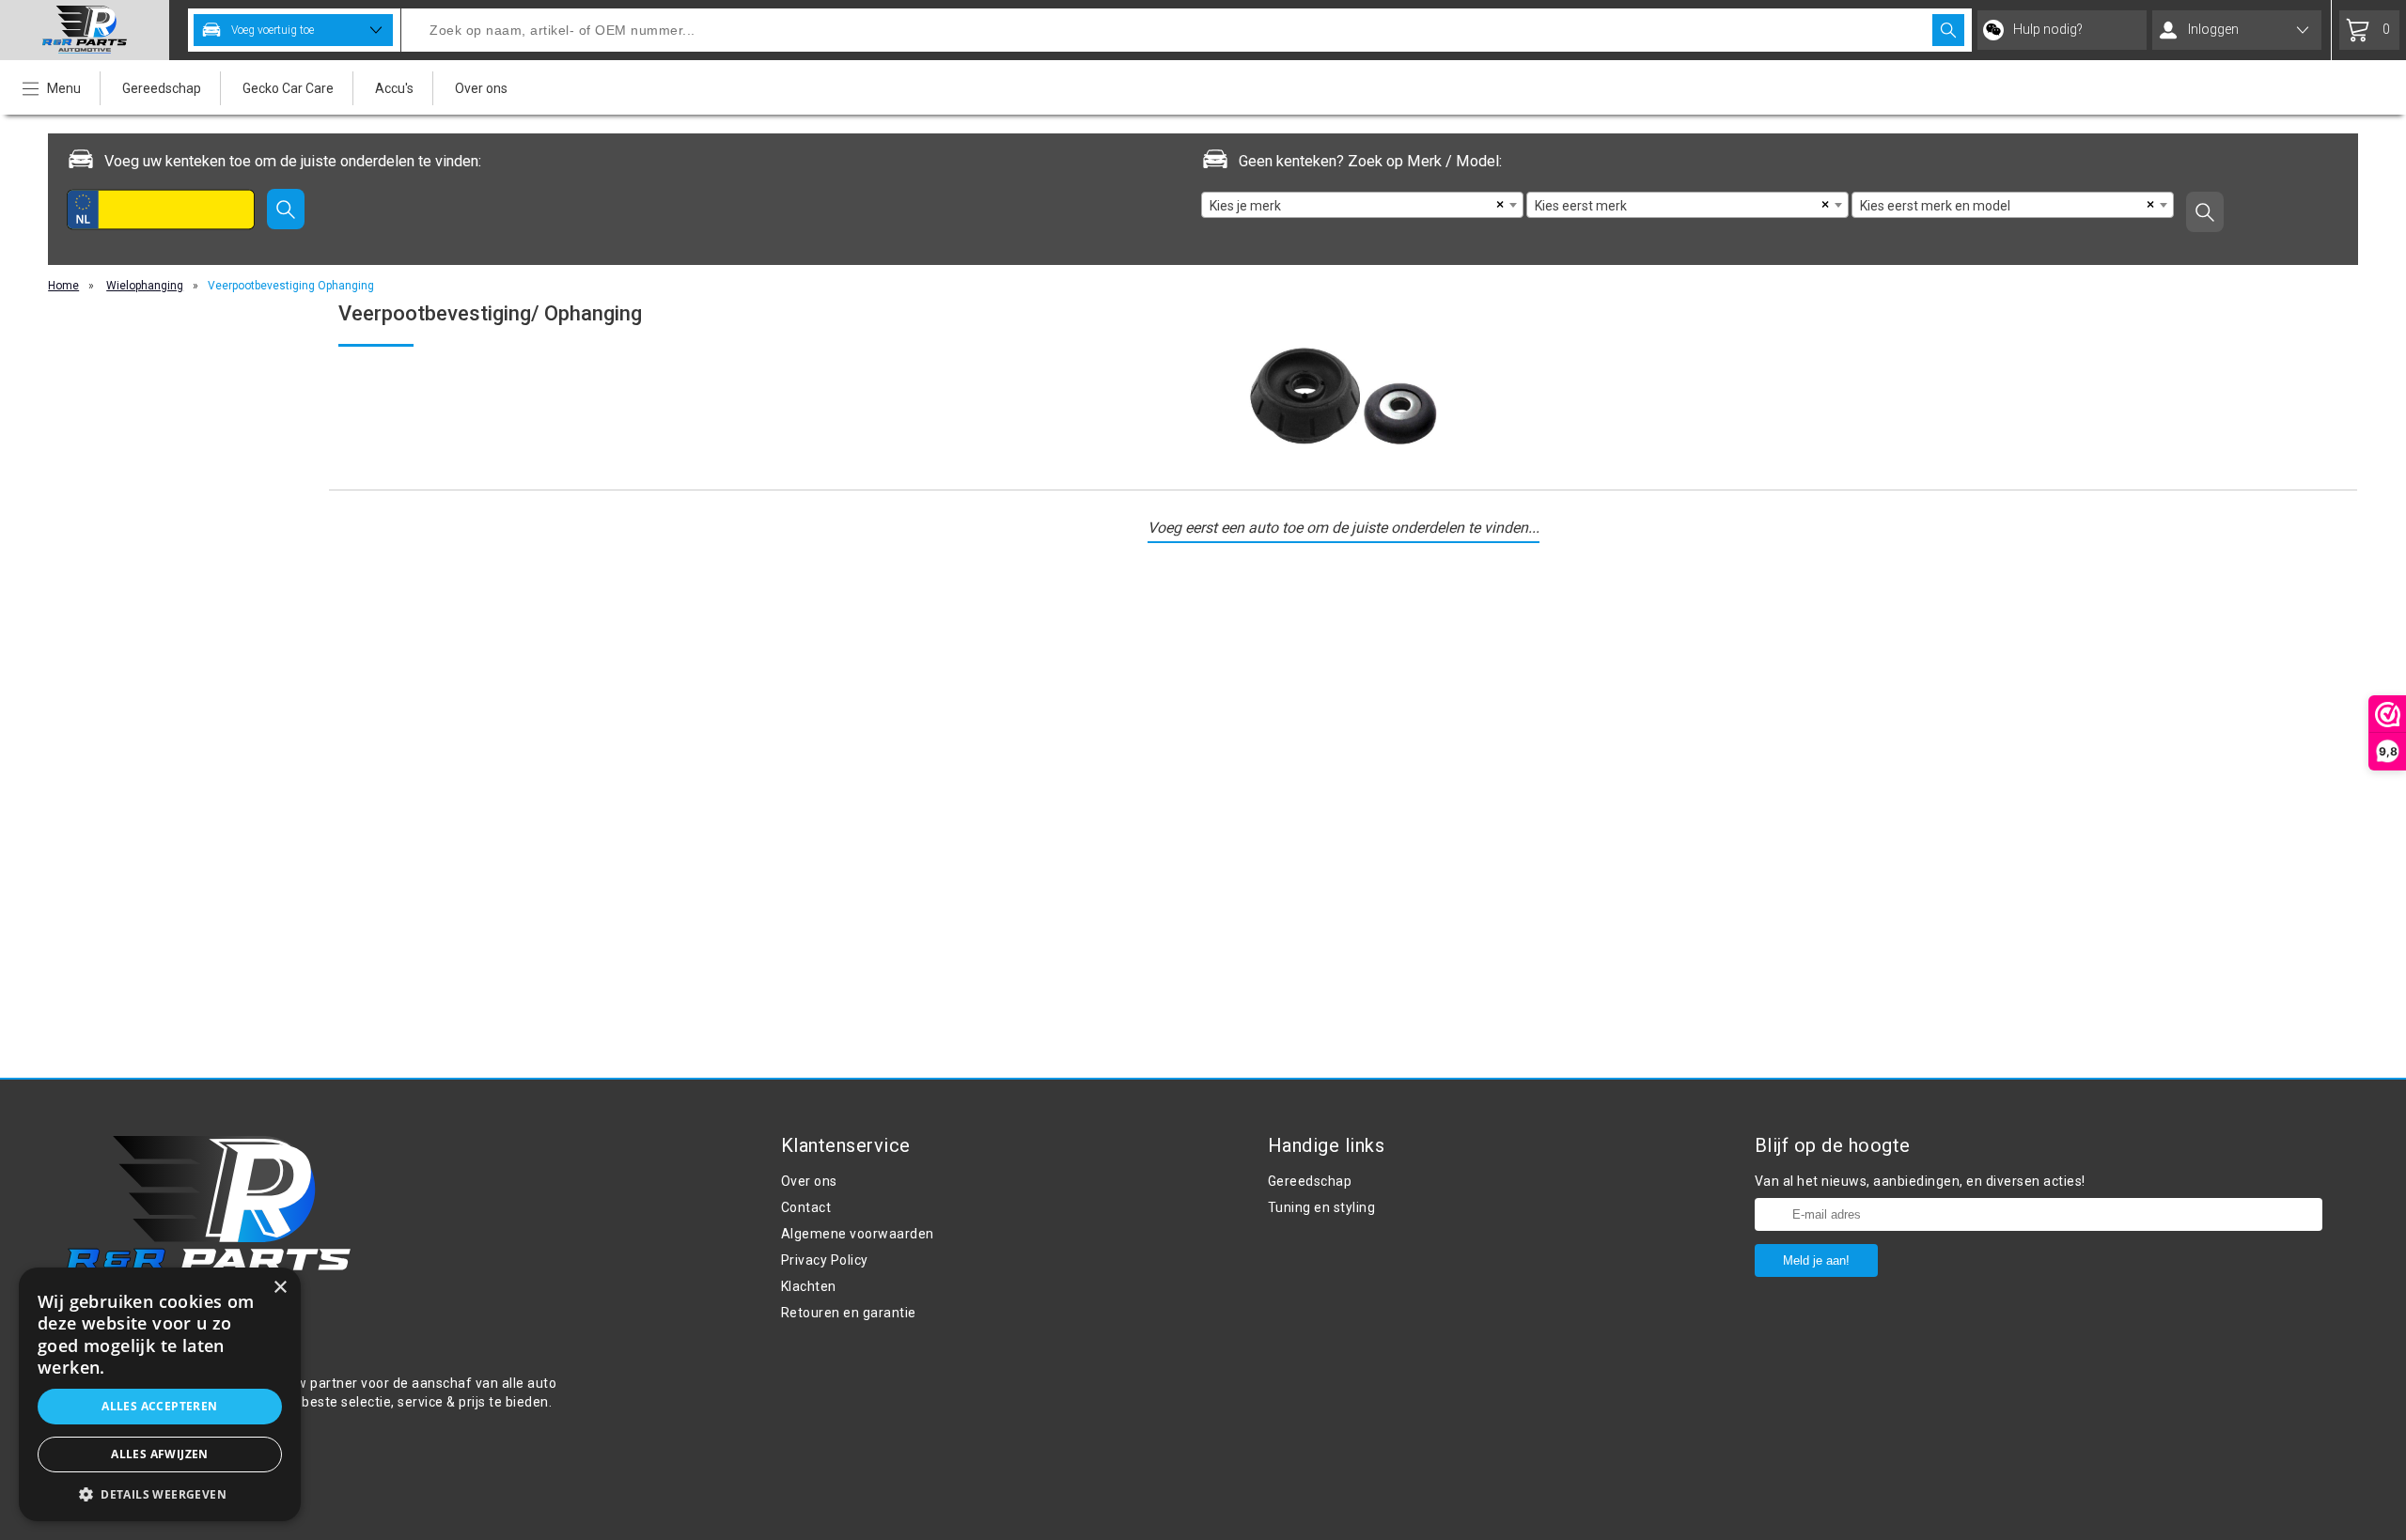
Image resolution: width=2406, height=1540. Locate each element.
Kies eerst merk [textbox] (1581, 206)
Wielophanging (145, 286)
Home (63, 286)
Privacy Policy (825, 1260)
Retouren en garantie (849, 1313)
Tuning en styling (1322, 1207)
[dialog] (160, 1394)
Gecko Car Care (288, 88)
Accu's (394, 88)
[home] (85, 30)
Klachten (809, 1286)
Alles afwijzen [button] (160, 1454)
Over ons (481, 88)
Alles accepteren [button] (159, 1406)
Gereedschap (162, 88)
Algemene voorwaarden (858, 1234)
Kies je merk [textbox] (1245, 206)
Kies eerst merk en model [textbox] (1935, 206)
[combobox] (1362, 205)
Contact (806, 1207)
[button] (160, 1493)
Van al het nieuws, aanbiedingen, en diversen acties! (1920, 1181)
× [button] (280, 1288)
